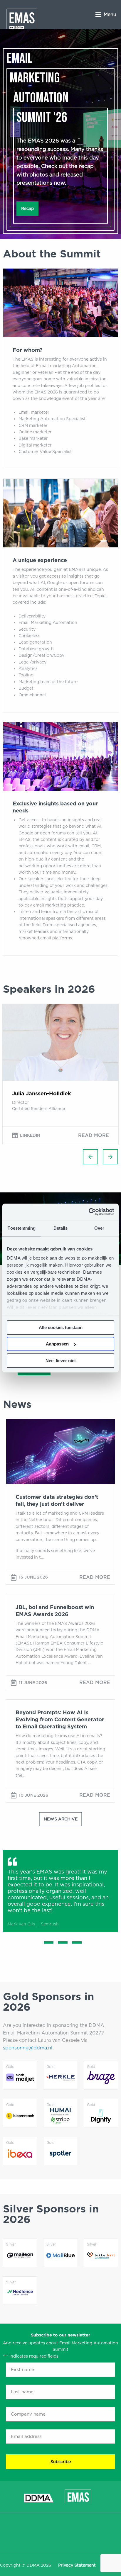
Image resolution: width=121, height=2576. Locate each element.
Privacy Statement (77, 2565)
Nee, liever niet (61, 1361)
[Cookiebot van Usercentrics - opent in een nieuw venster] (89, 1212)
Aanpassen (57, 1344)
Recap (27, 208)
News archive (61, 1819)
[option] (60, 1074)
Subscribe (61, 2462)
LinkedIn (30, 1135)
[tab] (46, 1942)
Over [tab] (99, 1228)
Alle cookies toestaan (61, 1327)
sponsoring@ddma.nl (28, 2048)
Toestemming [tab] (22, 1228)
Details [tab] (61, 1228)
